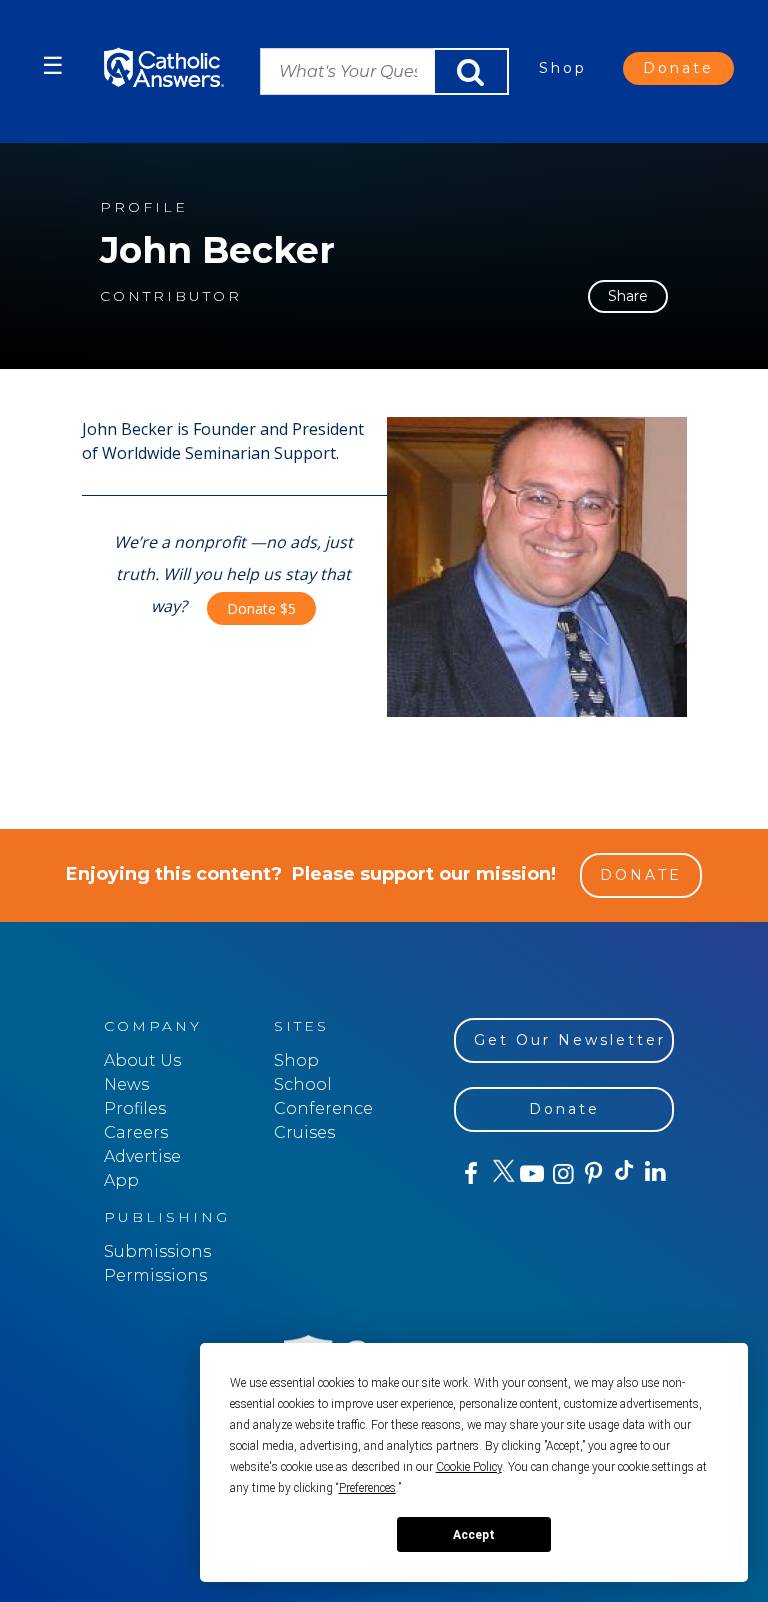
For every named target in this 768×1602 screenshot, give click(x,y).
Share (628, 296)
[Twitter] (500, 1174)
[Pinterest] (592, 1174)
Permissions (155, 1275)
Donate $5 (261, 608)
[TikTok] (623, 1174)
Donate (678, 68)
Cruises (304, 1132)
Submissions (157, 1251)
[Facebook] (469, 1174)
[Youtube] (531, 1174)
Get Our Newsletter (570, 1040)
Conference (323, 1108)
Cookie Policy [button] (469, 1467)
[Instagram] (561, 1174)
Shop (563, 68)
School (303, 1084)
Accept (474, 1535)
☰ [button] (53, 65)
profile (144, 207)
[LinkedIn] (654, 1173)
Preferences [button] (367, 1488)
